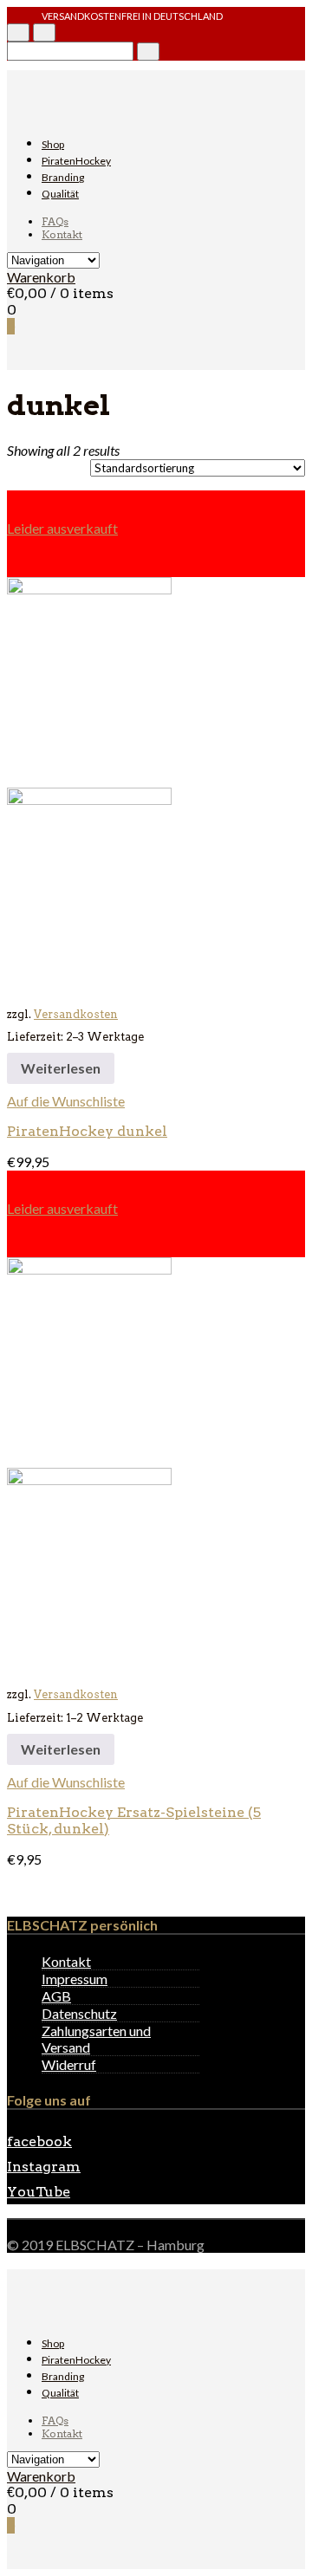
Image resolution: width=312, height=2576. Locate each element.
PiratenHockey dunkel (87, 1131)
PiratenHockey (76, 161)
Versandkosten (76, 1014)
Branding (63, 177)
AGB (56, 1996)
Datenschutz (79, 2013)
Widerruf (69, 2064)
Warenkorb (41, 277)
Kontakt (62, 234)
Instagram (44, 2167)
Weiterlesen (61, 1068)
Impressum (75, 1979)
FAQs (55, 221)
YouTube (39, 2192)
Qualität (60, 194)
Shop (53, 144)
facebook (39, 2141)
